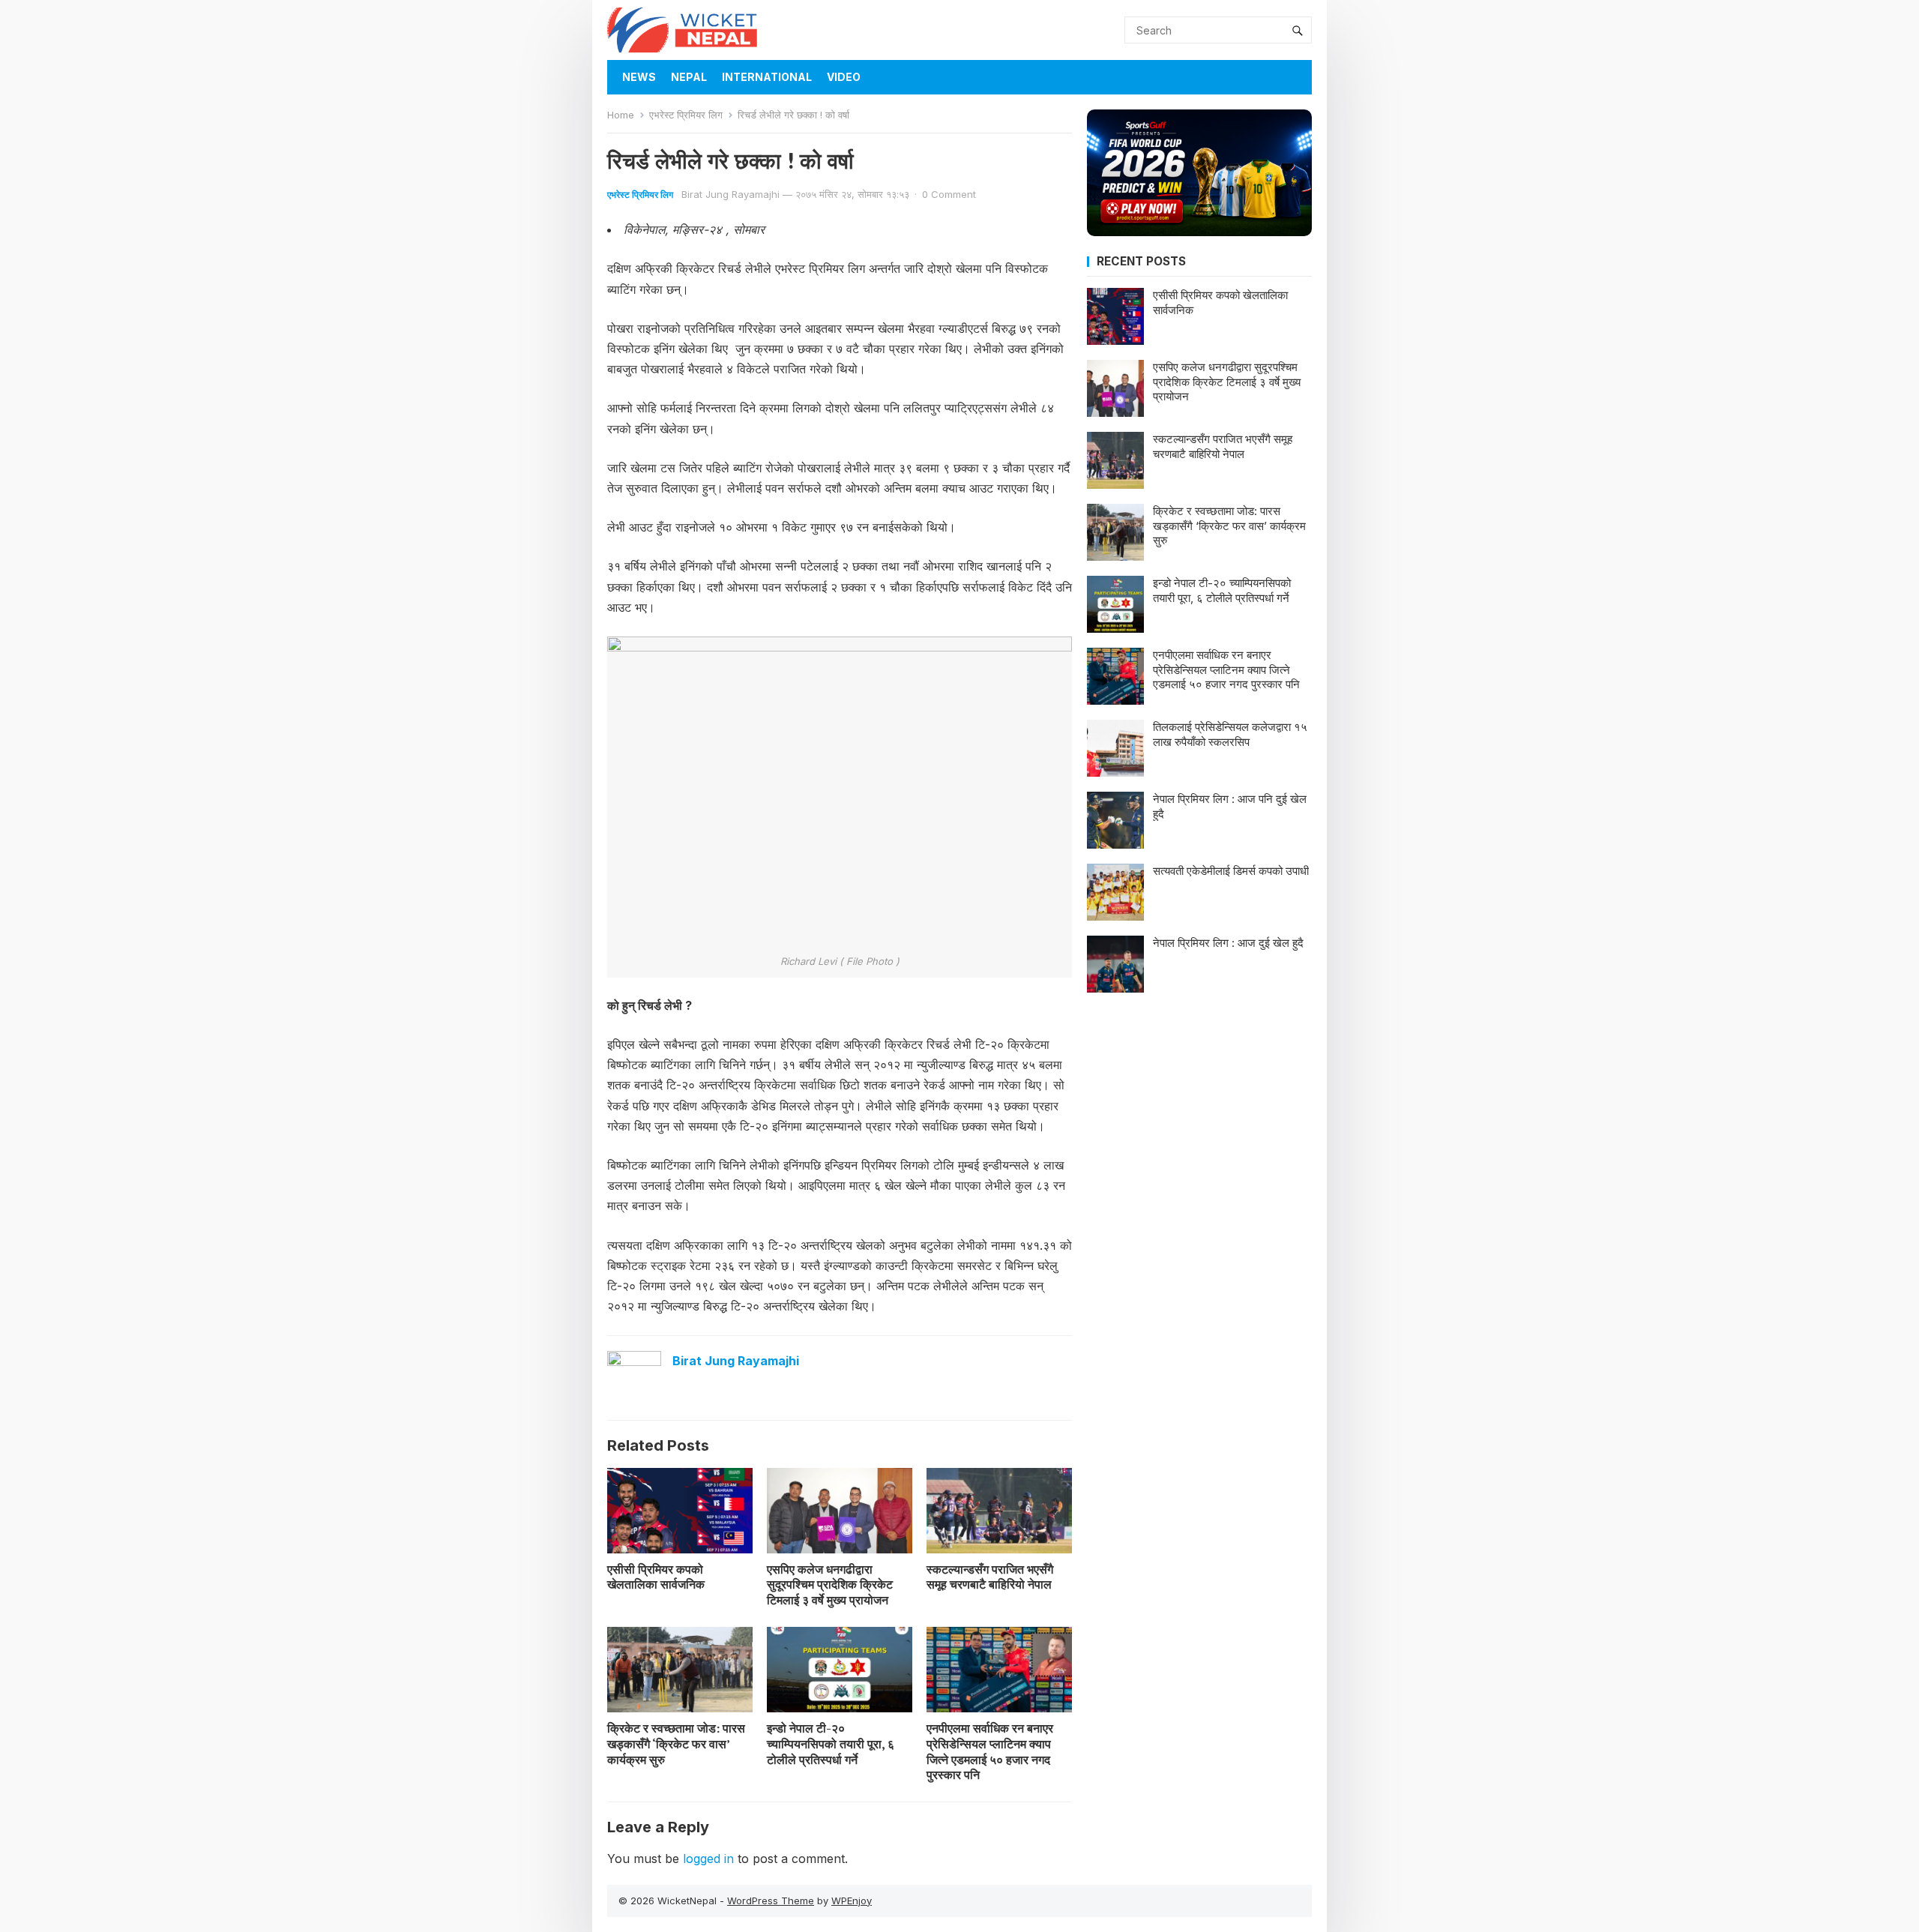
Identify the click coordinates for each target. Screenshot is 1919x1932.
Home (621, 115)
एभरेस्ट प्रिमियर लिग (686, 115)
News (639, 77)
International (767, 77)
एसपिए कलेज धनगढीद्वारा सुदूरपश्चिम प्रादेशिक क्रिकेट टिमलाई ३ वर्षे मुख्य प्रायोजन (830, 1585)
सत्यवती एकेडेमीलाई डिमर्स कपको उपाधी (1231, 871)
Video (844, 77)
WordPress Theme (771, 1901)
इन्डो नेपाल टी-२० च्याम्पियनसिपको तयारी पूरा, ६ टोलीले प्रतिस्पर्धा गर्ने (831, 1744)
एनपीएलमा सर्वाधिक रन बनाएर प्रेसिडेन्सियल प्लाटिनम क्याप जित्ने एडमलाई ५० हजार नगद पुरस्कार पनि (990, 1751)
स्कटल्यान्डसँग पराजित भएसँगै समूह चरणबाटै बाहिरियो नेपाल (990, 1577)
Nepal (689, 77)
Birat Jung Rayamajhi (730, 194)
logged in (708, 1859)
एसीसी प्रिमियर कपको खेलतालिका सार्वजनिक (656, 1577)
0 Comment (949, 194)
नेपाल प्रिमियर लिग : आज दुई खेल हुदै (1228, 943)
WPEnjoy (852, 1901)
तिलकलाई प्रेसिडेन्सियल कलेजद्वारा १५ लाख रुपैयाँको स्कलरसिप (1230, 734)
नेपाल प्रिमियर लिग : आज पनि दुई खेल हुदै (1230, 806)
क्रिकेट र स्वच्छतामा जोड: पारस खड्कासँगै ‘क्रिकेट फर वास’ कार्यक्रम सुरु (676, 1744)
